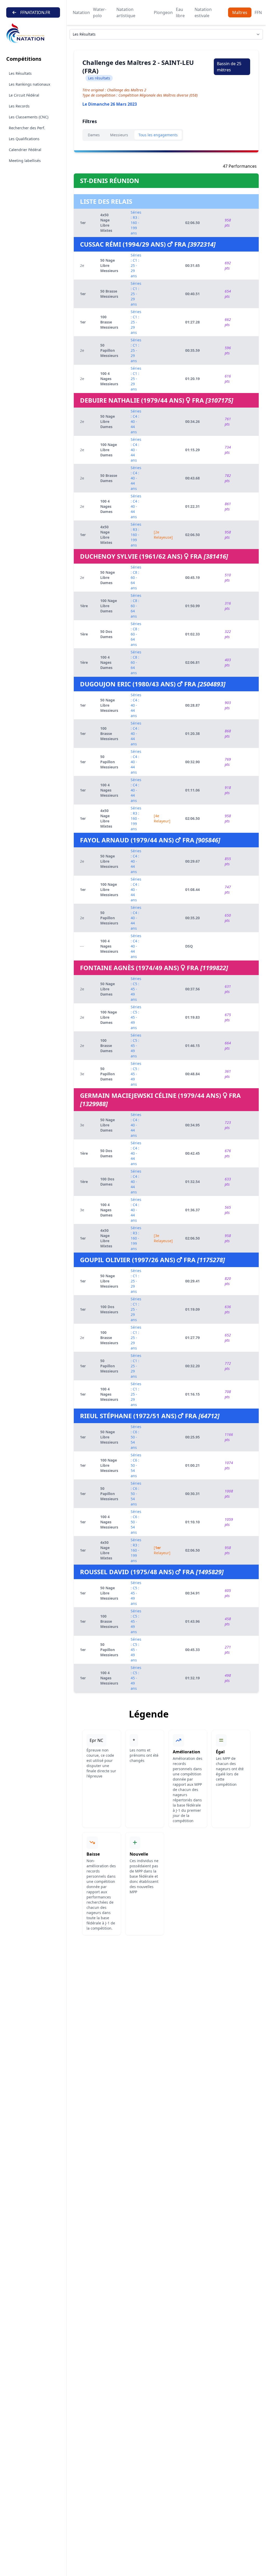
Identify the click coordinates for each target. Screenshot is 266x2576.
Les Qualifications (24, 139)
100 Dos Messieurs (109, 1309)
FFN (258, 12)
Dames (94, 135)
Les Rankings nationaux (29, 84)
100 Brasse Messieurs (109, 322)
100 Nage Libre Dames (109, 450)
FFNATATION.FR (35, 12)
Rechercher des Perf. (27, 128)
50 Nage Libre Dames (108, 421)
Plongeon (163, 12)
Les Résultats (20, 73)
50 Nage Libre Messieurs (109, 265)
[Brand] (33, 33)
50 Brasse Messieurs (109, 294)
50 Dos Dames (106, 634)
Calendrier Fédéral (25, 150)
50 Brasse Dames (109, 478)
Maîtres (240, 12)
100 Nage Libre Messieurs (109, 890)
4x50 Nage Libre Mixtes (106, 223)
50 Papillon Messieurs (109, 350)
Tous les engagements (158, 135)
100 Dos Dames (107, 1182)
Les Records (19, 106)
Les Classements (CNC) (29, 117)
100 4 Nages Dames (106, 506)
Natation (81, 12)
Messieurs (119, 135)
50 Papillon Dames (108, 1074)
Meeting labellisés (25, 161)
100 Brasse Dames (106, 1046)
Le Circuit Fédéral (24, 95)
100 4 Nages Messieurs (109, 379)
